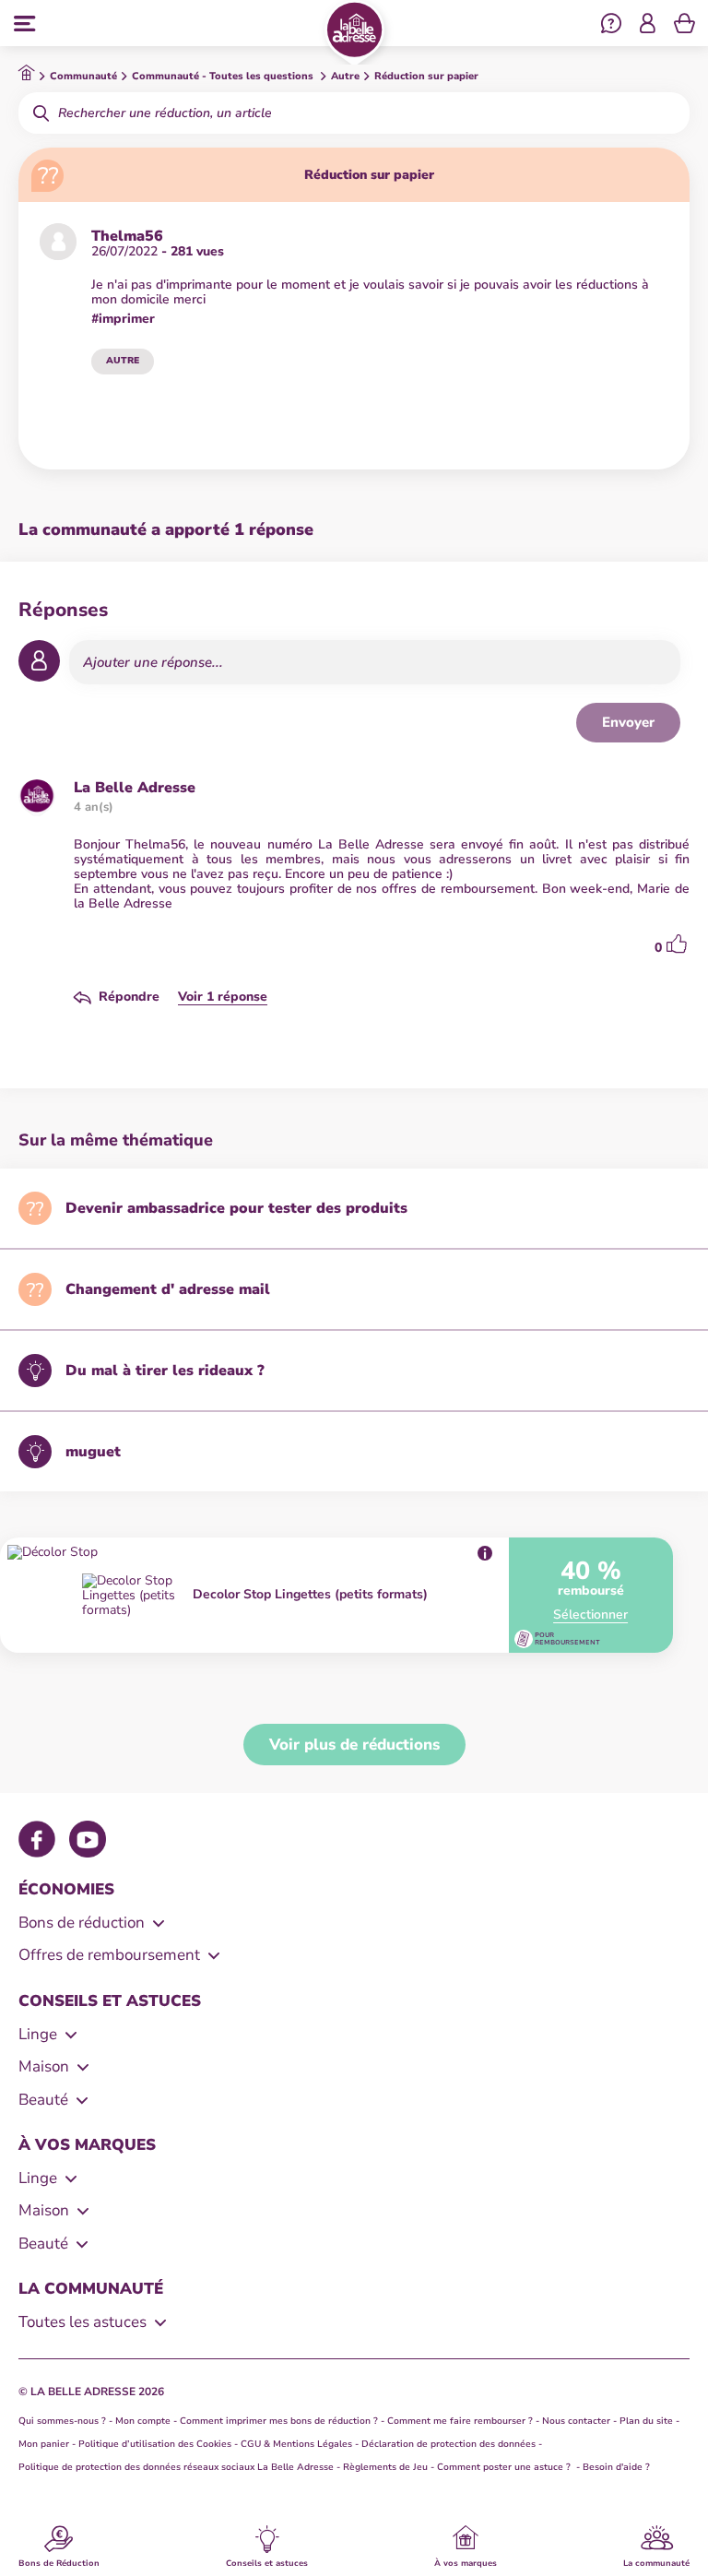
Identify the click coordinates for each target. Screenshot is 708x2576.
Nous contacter (576, 2421)
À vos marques (466, 2562)
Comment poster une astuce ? (505, 2467)
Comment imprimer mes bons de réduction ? (279, 2421)
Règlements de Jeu (385, 2467)
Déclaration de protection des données (448, 2444)
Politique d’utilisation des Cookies (155, 2444)
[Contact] (611, 26)
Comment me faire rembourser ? (460, 2421)
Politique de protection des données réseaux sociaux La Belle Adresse (176, 2467)
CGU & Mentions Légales (296, 2444)
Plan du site (646, 2421)
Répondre (129, 997)
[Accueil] (354, 33)
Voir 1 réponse (223, 997)
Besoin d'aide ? (616, 2467)
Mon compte (143, 2421)
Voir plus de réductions (354, 1745)
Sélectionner (590, 1615)
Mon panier (44, 2444)
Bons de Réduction (59, 2562)
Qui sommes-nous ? (62, 2421)
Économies (66, 1889)
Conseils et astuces (267, 2562)
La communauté (656, 2562)
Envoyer (628, 722)
